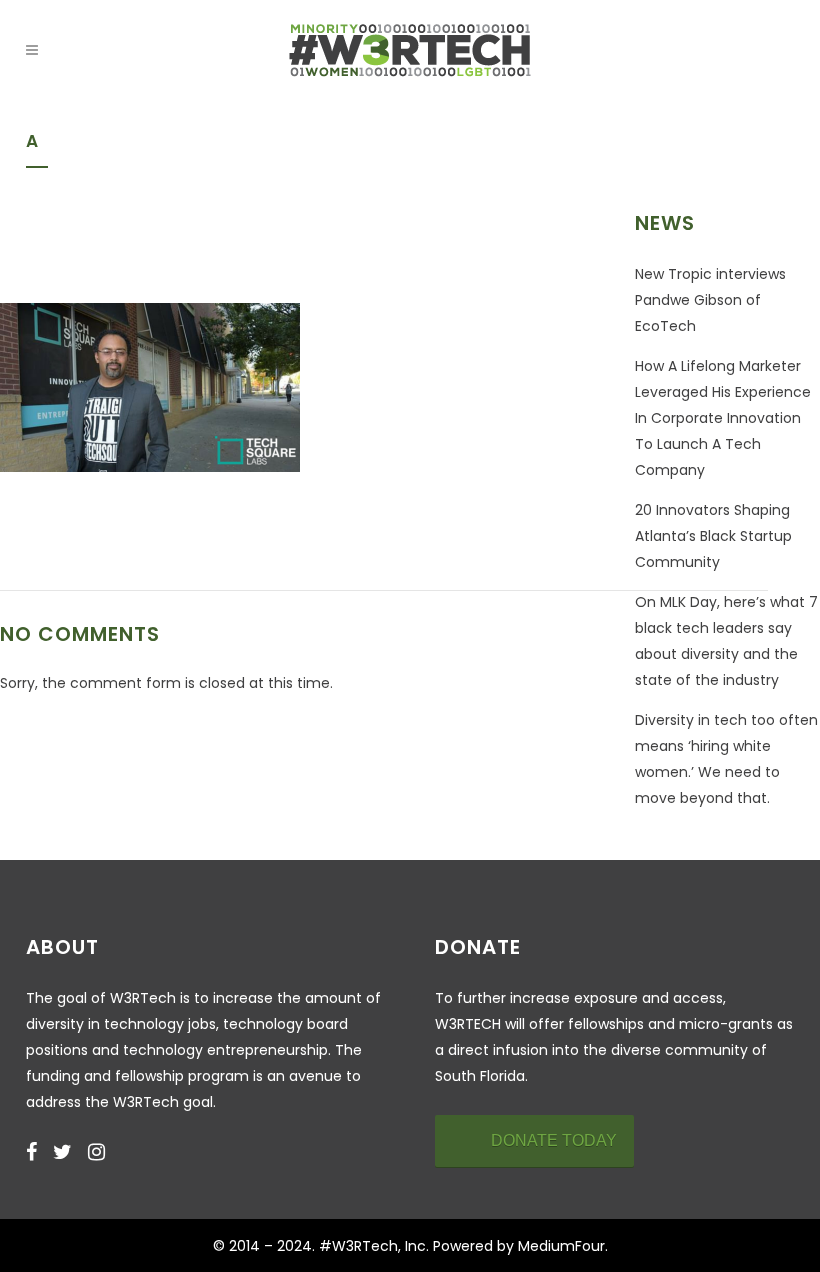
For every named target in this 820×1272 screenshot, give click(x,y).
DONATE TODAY (554, 1140)
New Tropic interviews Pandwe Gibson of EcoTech (710, 300)
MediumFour (561, 1246)
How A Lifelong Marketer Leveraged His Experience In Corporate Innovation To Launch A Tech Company (723, 418)
